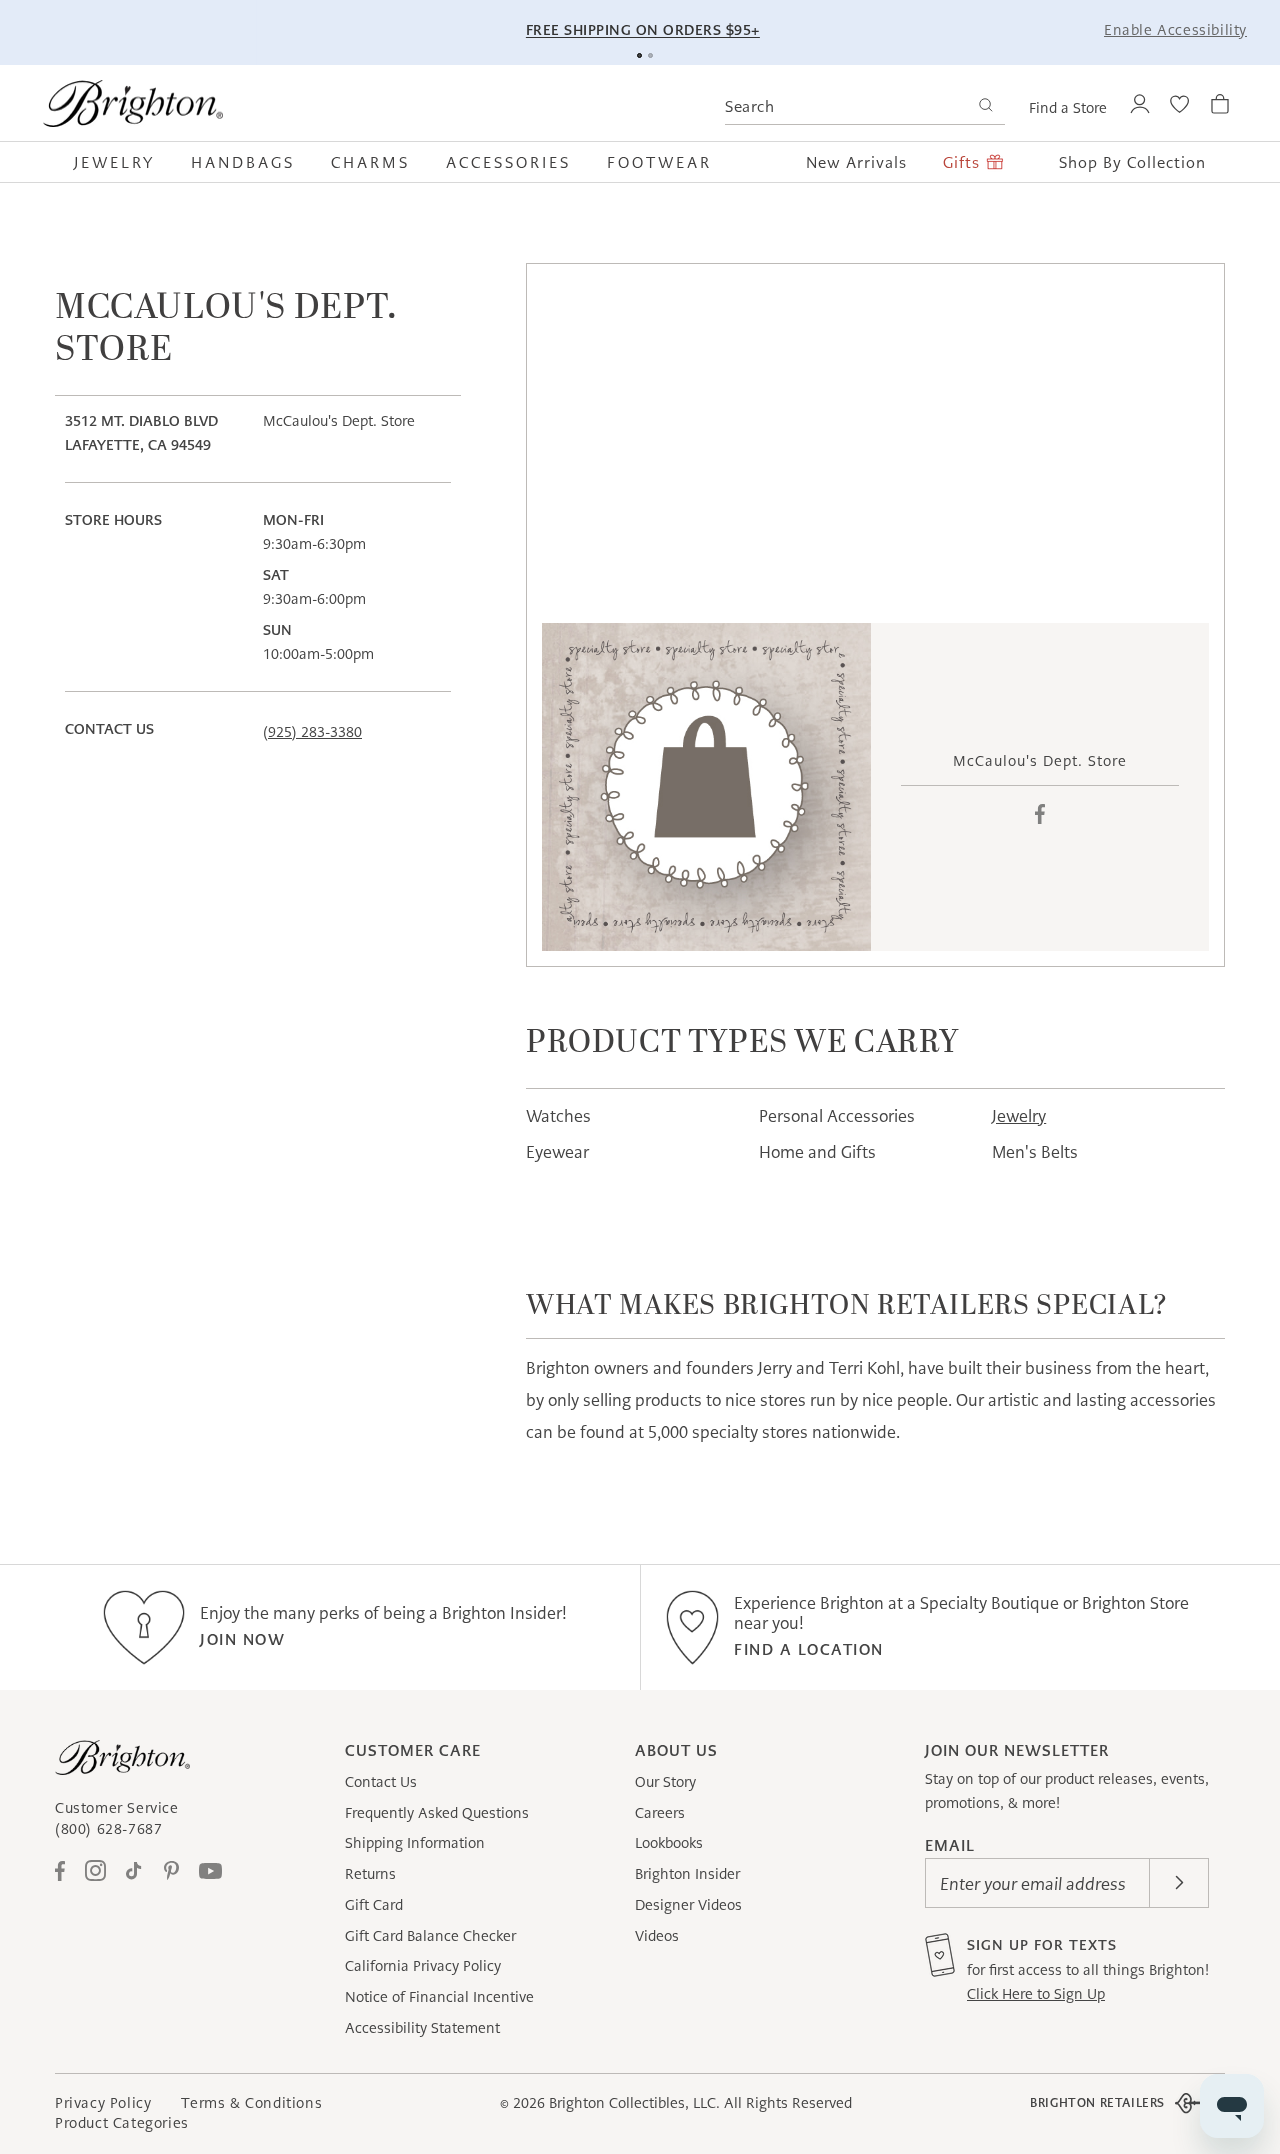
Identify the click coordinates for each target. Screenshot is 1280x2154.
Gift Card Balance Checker (430, 1936)
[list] (706, 787)
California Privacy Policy (423, 1966)
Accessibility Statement (422, 2028)
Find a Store (1068, 108)
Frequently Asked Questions (437, 1813)
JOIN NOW (242, 1639)
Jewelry (1019, 1116)
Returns (370, 1874)
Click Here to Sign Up (1036, 1994)
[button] (123, 162)
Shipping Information (415, 1843)
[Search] (985, 107)
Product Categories (122, 2123)
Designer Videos (688, 1905)
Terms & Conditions (251, 2103)
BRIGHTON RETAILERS (1097, 2102)
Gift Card (374, 1905)
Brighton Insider (687, 1874)
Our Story (665, 1782)
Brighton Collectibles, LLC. (634, 2103)
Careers (660, 1813)
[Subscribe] (1179, 1883)
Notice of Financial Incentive (439, 1997)
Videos (657, 1936)
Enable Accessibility (1175, 30)
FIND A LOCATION (809, 1649)
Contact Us (381, 1782)
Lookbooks (669, 1843)
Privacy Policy (103, 2103)
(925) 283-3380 (312, 732)
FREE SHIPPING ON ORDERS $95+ (643, 30)
